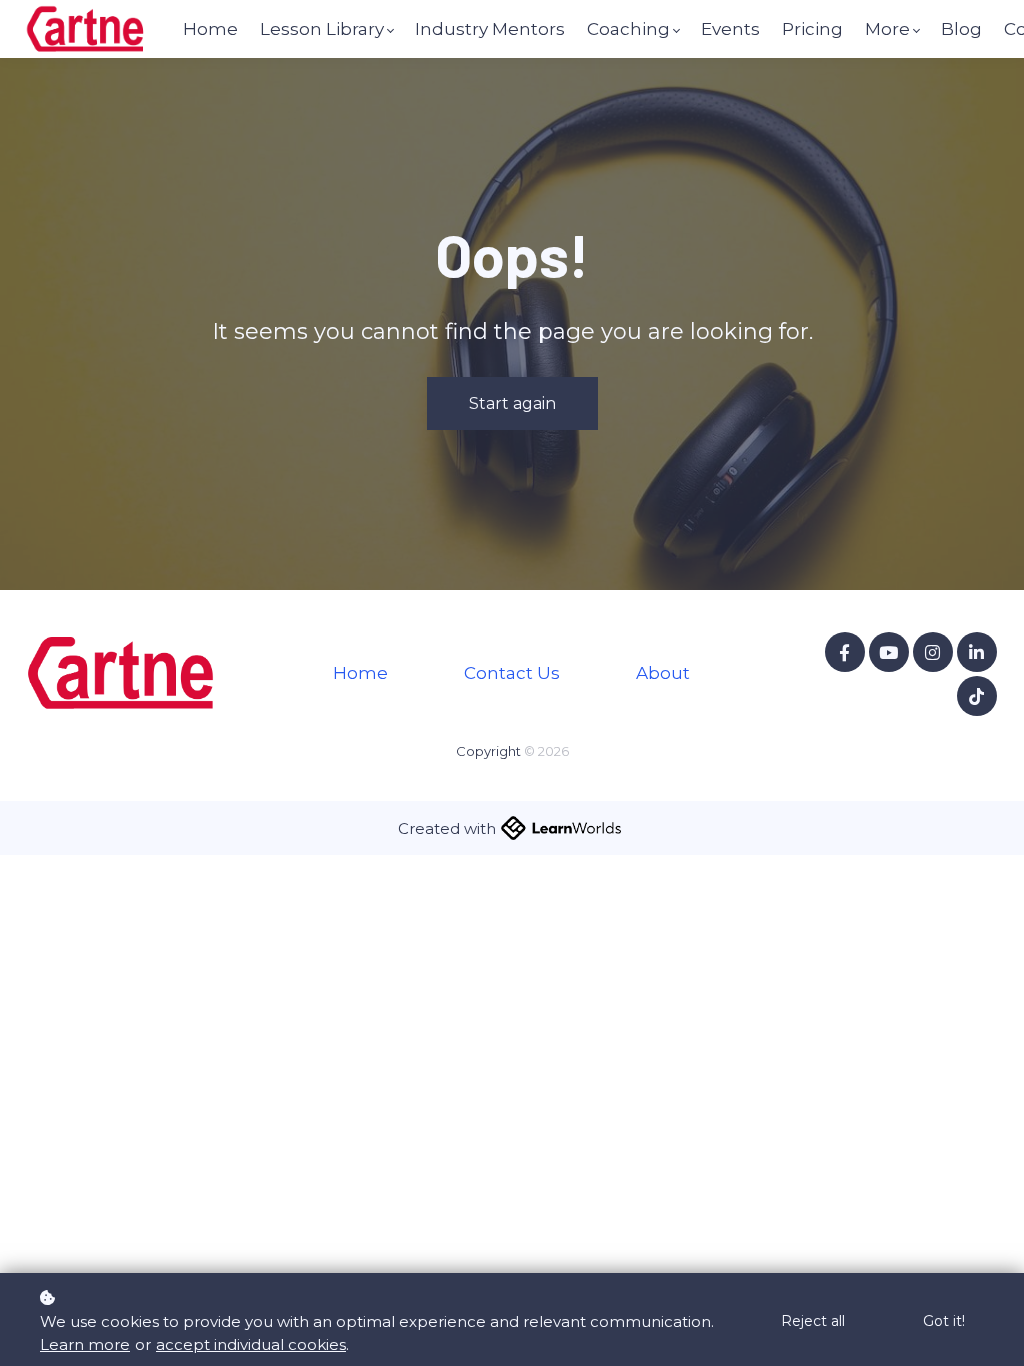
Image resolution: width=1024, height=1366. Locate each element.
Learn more (85, 1344)
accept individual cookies (251, 1344)
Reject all (813, 1321)
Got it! (944, 1321)
